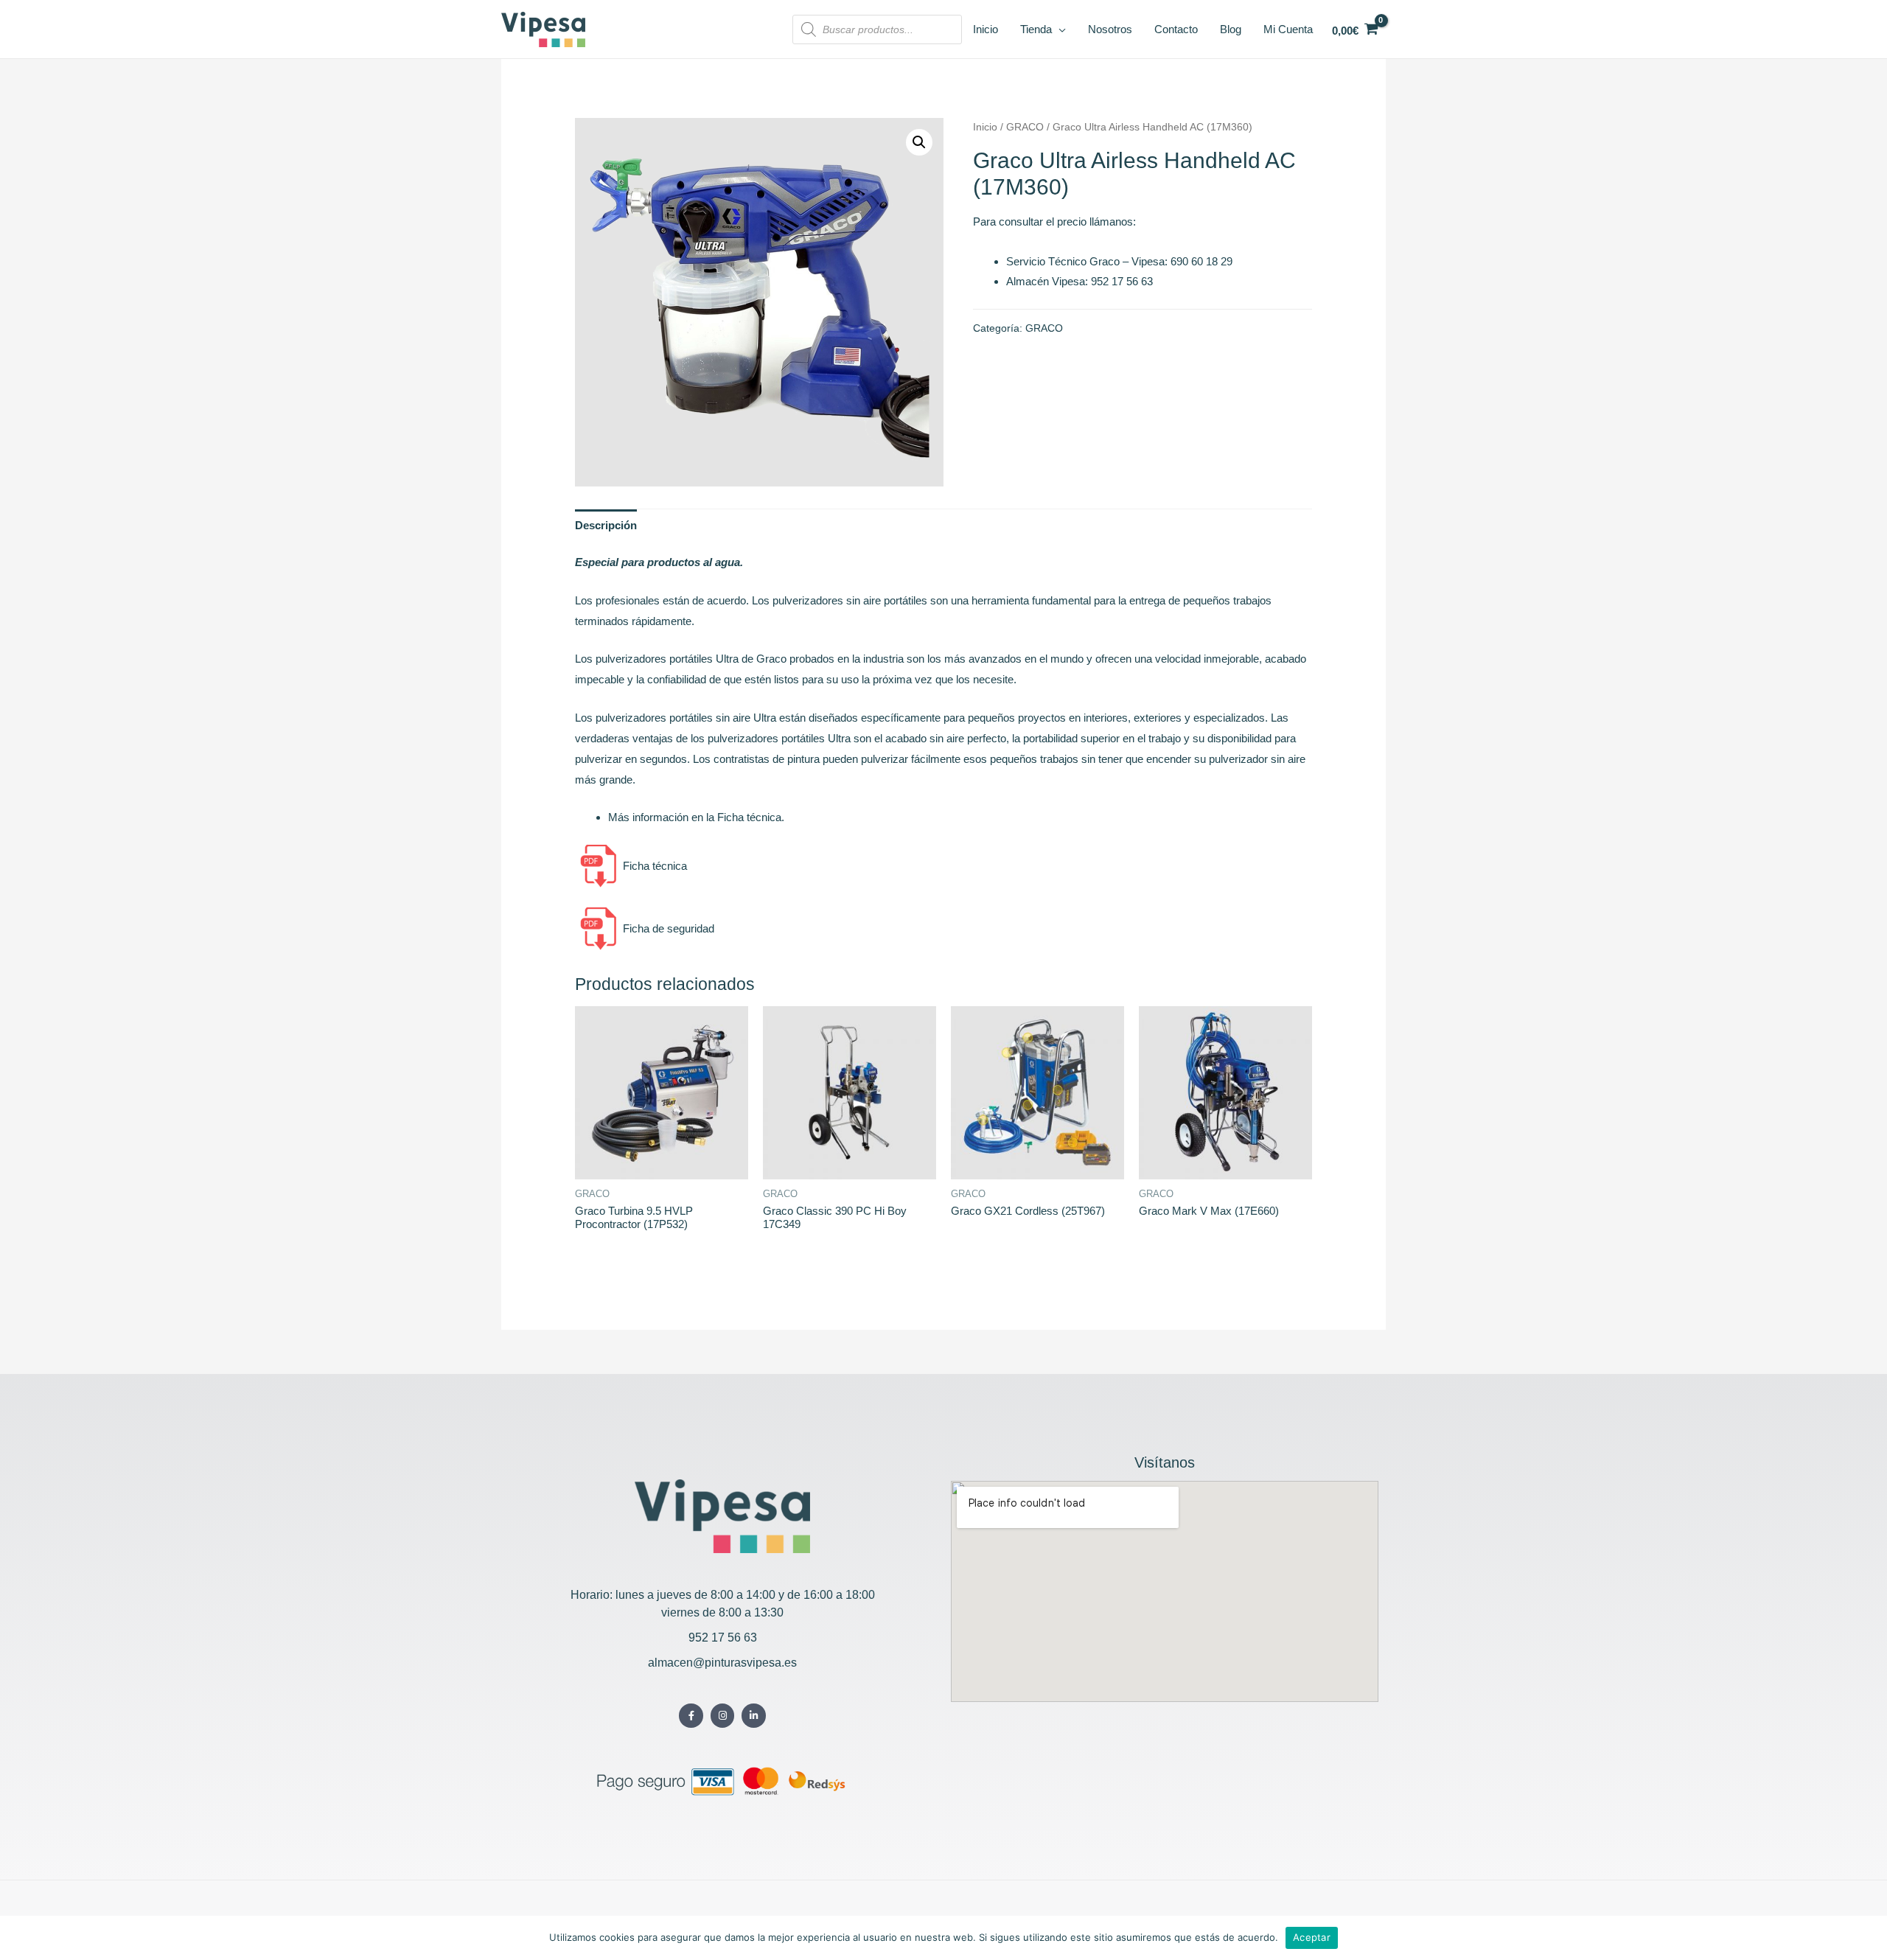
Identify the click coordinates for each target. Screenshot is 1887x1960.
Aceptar (1312, 1937)
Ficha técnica (653, 866)
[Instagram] (723, 1716)
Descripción (606, 525)
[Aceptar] (1869, 1938)
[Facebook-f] (691, 1716)
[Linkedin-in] (754, 1716)
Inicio (985, 127)
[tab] (606, 525)
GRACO (1025, 127)
